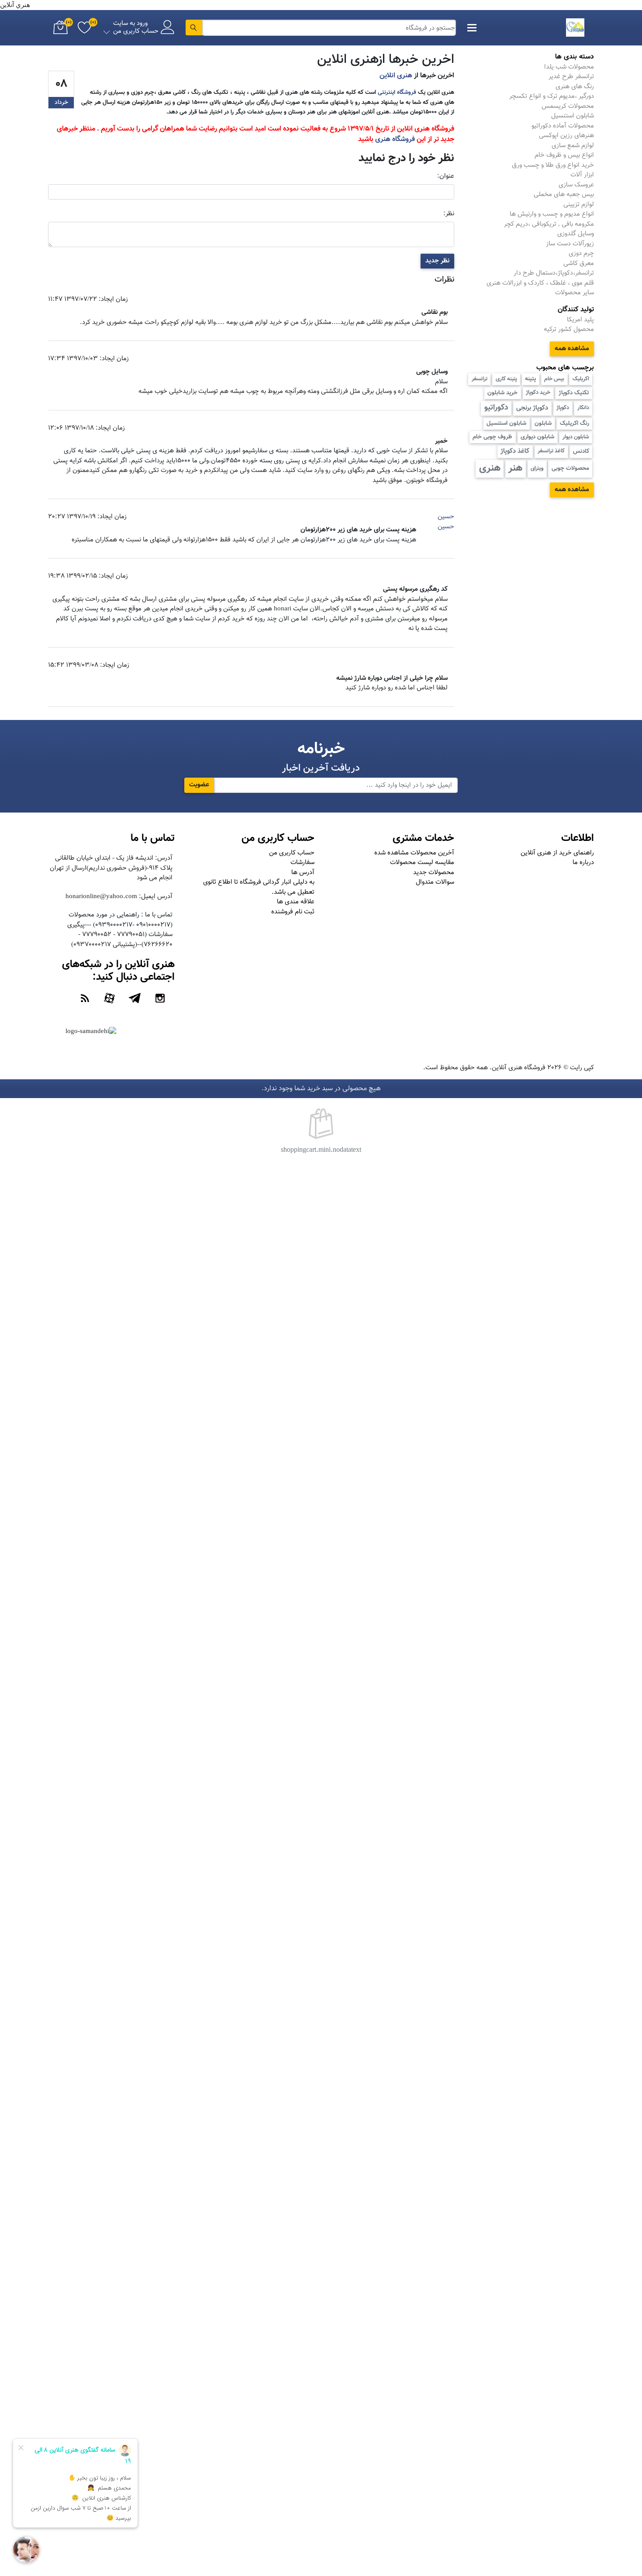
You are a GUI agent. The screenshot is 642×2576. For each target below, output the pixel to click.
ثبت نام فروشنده (293, 912)
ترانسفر (480, 379)
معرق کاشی (579, 263)
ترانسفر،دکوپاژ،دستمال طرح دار (554, 273)
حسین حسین (446, 522)
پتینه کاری (506, 379)
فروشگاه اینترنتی (396, 92)
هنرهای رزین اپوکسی (566, 136)
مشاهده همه (572, 349)
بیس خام (554, 379)
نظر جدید (437, 261)
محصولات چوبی (570, 468)
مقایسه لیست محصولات (422, 863)
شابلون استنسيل (573, 116)
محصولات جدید (434, 873)
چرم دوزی (581, 253)
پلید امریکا (580, 320)
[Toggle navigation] (472, 28)
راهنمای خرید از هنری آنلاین (557, 853)
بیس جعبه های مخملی (564, 195)
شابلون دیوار (576, 437)
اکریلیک (581, 379)
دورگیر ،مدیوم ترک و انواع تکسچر (552, 96)
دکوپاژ (563, 408)
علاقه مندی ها (296, 902)
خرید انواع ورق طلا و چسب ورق (553, 165)
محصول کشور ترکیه (569, 329)
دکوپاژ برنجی (532, 408)
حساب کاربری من (292, 853)
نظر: (449, 214)
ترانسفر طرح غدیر (571, 77)
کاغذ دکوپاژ (515, 451)
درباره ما (583, 863)
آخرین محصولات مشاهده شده (414, 853)
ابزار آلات (582, 175)
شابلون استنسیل (506, 423)
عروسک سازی (576, 185)
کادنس (581, 451)
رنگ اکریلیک (575, 423)
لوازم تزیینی (579, 205)
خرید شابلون (502, 393)
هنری (490, 468)
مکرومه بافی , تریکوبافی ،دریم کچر (549, 224)
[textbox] (329, 28)
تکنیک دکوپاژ (574, 393)
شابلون (543, 423)
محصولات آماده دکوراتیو (563, 126)
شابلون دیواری (537, 437)
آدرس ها (303, 873)
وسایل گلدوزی (576, 234)
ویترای (537, 468)
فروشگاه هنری (395, 139)
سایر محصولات (575, 293)
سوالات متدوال (435, 882)
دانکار (583, 408)
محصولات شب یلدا (569, 67)
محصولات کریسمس (568, 106)
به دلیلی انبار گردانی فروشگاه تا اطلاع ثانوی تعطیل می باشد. (259, 887)
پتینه (530, 379)
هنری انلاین (396, 76)
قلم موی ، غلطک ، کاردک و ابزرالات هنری (540, 283)
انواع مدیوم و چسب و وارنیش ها (552, 214)
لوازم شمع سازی (573, 146)
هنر (515, 468)
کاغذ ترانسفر (551, 451)
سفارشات (302, 863)
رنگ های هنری (575, 87)
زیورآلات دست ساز (570, 244)
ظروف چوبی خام (492, 437)
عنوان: (446, 176)
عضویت (199, 785)
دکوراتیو (496, 408)
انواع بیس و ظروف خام (564, 155)
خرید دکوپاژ (538, 393)
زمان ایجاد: (113, 300)
